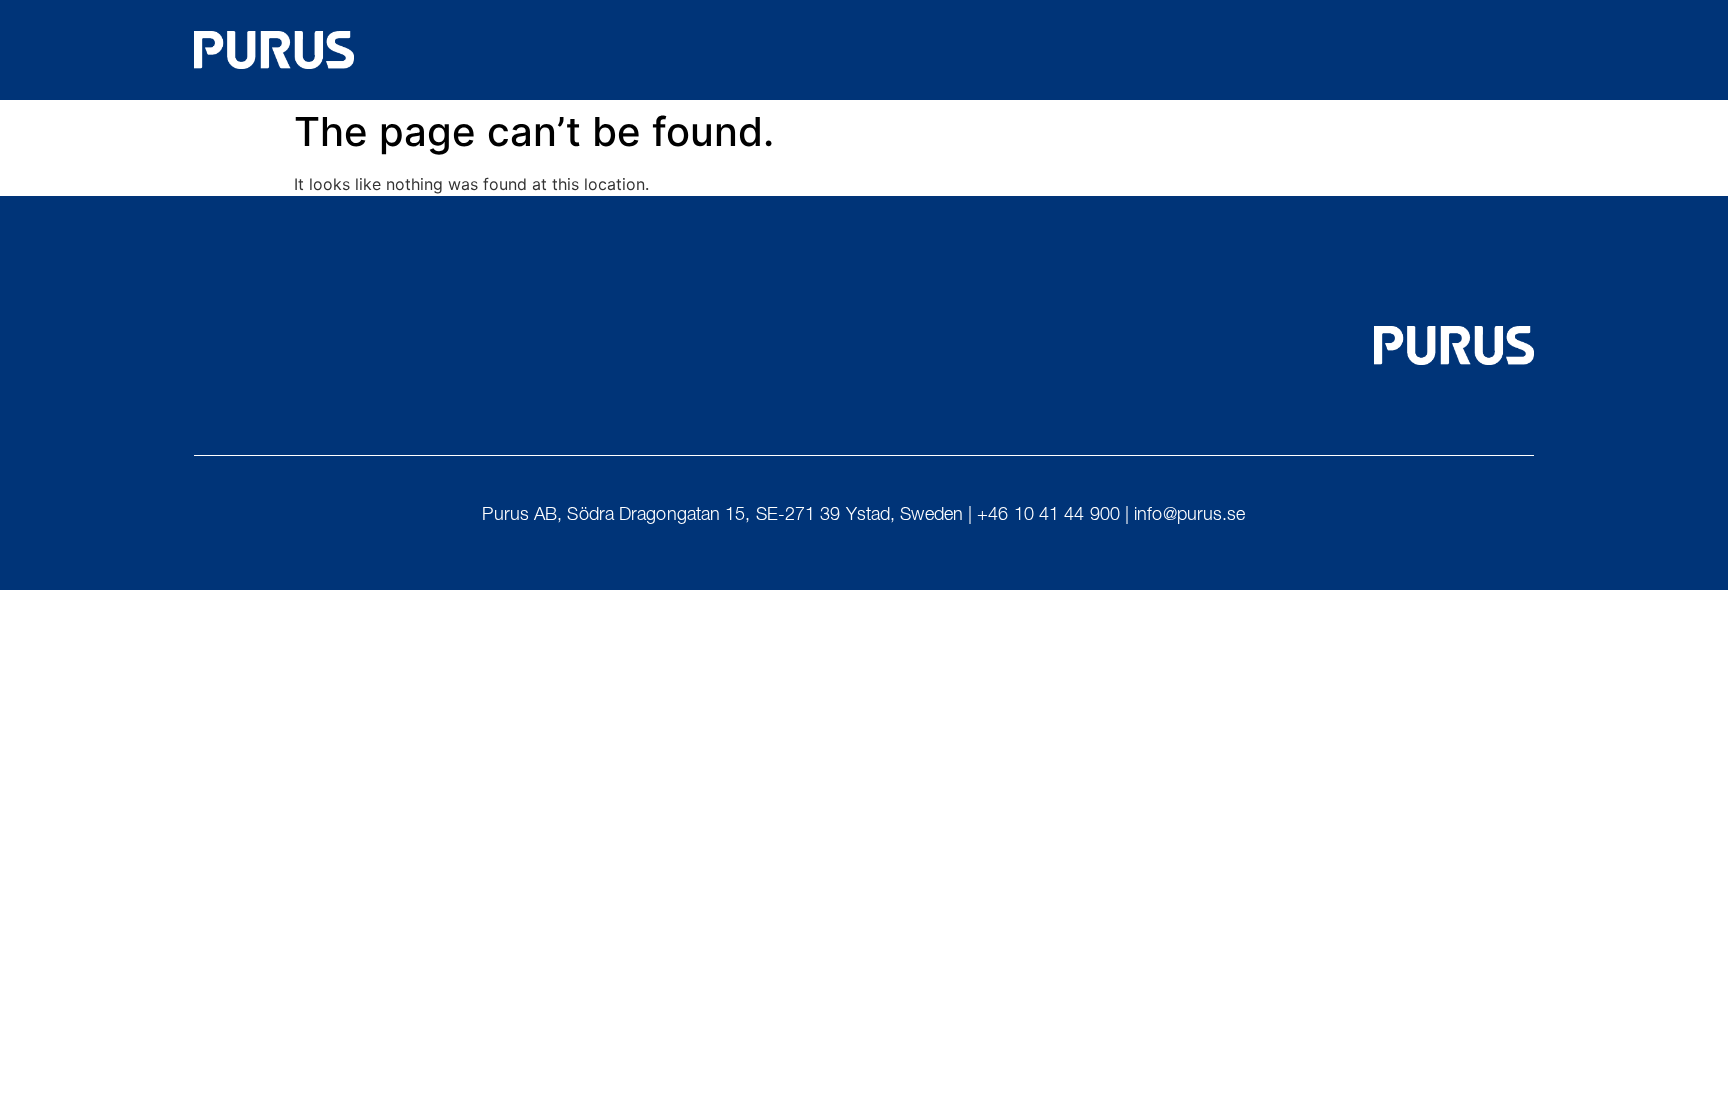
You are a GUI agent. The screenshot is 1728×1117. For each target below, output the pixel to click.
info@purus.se (1189, 516)
